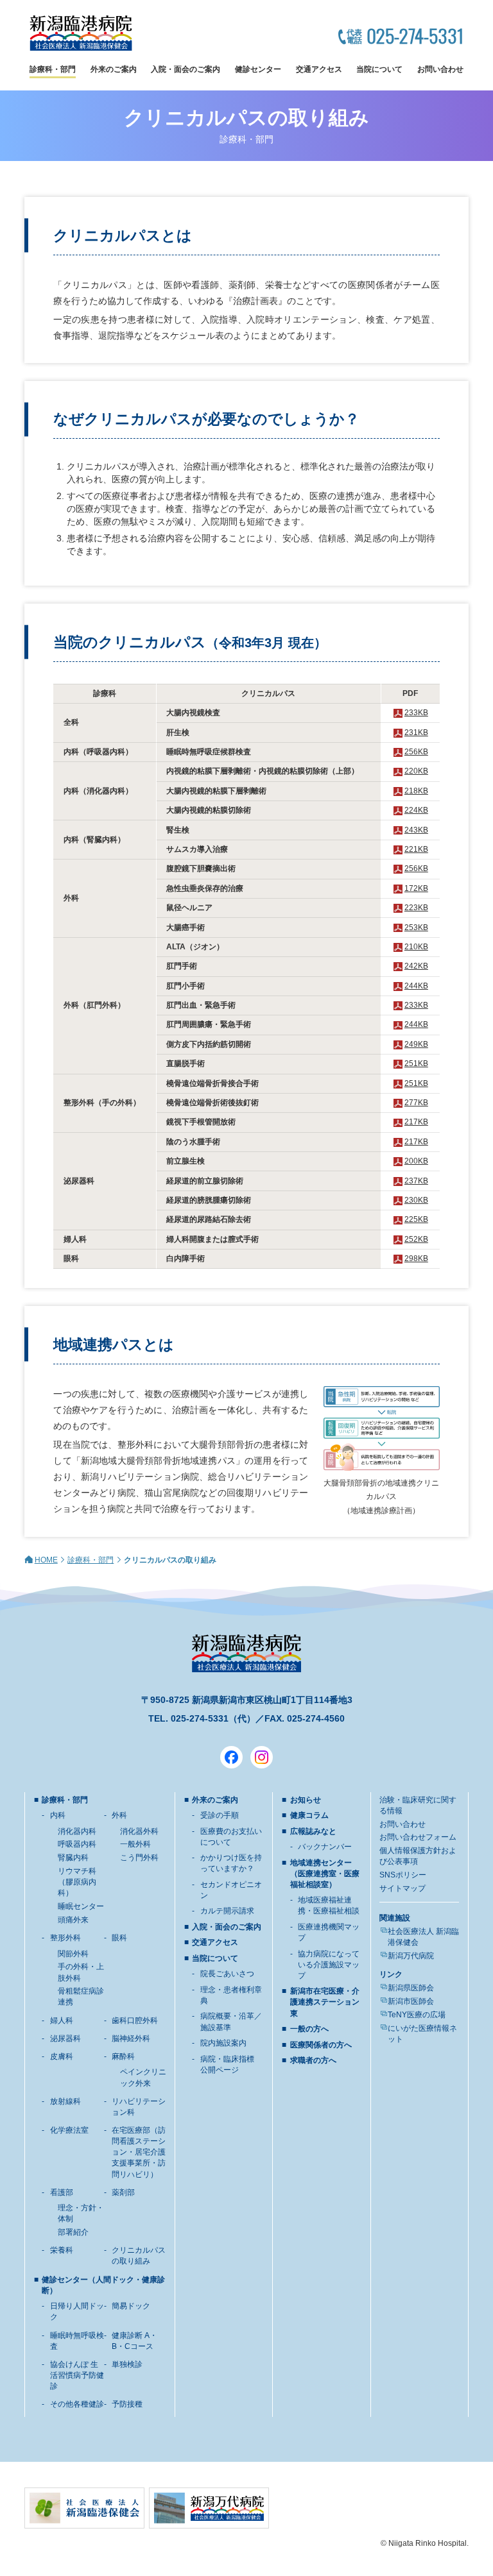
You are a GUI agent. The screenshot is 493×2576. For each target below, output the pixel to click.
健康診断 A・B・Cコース (134, 2341)
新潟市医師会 (411, 2001)
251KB (416, 1063)
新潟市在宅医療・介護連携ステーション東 (325, 2002)
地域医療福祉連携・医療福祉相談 (329, 1905)
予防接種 (127, 2404)
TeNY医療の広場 (417, 2015)
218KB (416, 791)
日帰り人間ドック (77, 2311)
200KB (416, 1161)
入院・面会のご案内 (186, 69)
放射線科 (65, 2101)
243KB (416, 830)
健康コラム (309, 1815)
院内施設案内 (223, 2043)
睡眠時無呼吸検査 (77, 2341)
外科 (119, 1815)
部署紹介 (73, 2232)
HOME (46, 1560)
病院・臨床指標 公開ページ (227, 2064)
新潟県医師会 (411, 1988)
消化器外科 (139, 1831)
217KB (416, 1122)
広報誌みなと (313, 1831)
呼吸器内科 (77, 1844)
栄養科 (62, 2250)
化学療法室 (69, 2130)
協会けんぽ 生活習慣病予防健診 (77, 2375)
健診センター (258, 69)
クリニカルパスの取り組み (139, 2256)
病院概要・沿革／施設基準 (231, 2021)
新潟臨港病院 (81, 33)
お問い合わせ (440, 69)
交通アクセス (319, 69)
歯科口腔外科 (135, 2021)
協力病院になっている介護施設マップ (329, 1965)
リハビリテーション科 (139, 2107)
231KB (416, 733)
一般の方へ (309, 2029)
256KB (416, 752)
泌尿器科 (65, 2038)
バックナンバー (325, 1847)
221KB (416, 849)
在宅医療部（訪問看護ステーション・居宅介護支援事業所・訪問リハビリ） (139, 2152)
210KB (416, 947)
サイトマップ (402, 1888)
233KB (416, 713)
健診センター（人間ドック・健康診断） (103, 2285)
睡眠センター (81, 1906)
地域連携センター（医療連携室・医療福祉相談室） (325, 1874)
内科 (58, 1815)
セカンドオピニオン (231, 1890)
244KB (416, 986)
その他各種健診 (77, 2404)
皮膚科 (62, 2056)
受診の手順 (220, 1815)
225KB (416, 1219)
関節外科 (73, 1954)
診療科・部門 (53, 69)
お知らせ (306, 1800)
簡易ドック (131, 2306)
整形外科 (65, 1938)
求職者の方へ (313, 2060)
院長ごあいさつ (227, 1974)
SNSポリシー (403, 1875)
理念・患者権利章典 (231, 1995)
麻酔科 (123, 2056)
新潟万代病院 (411, 1956)
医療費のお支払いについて (231, 1837)
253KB (416, 928)
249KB (416, 1044)
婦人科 (62, 2021)
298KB (416, 1258)
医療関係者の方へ (321, 2045)
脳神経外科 (131, 2038)
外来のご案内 (114, 69)
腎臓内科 (73, 1858)
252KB (416, 1239)
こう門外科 (139, 1858)
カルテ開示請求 (227, 1911)
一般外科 (135, 1844)
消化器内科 (77, 1831)
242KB (416, 966)
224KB (416, 810)
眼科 (119, 1938)
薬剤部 (123, 2192)
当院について (379, 69)
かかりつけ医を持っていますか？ (231, 1863)
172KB (416, 888)
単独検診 (127, 2364)
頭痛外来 (73, 1920)
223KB (416, 908)
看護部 (62, 2192)
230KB (416, 1200)
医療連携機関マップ (329, 1932)
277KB (416, 1103)
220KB (416, 771)
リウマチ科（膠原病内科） (77, 1882)
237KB (416, 1181)
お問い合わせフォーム (418, 1837)
